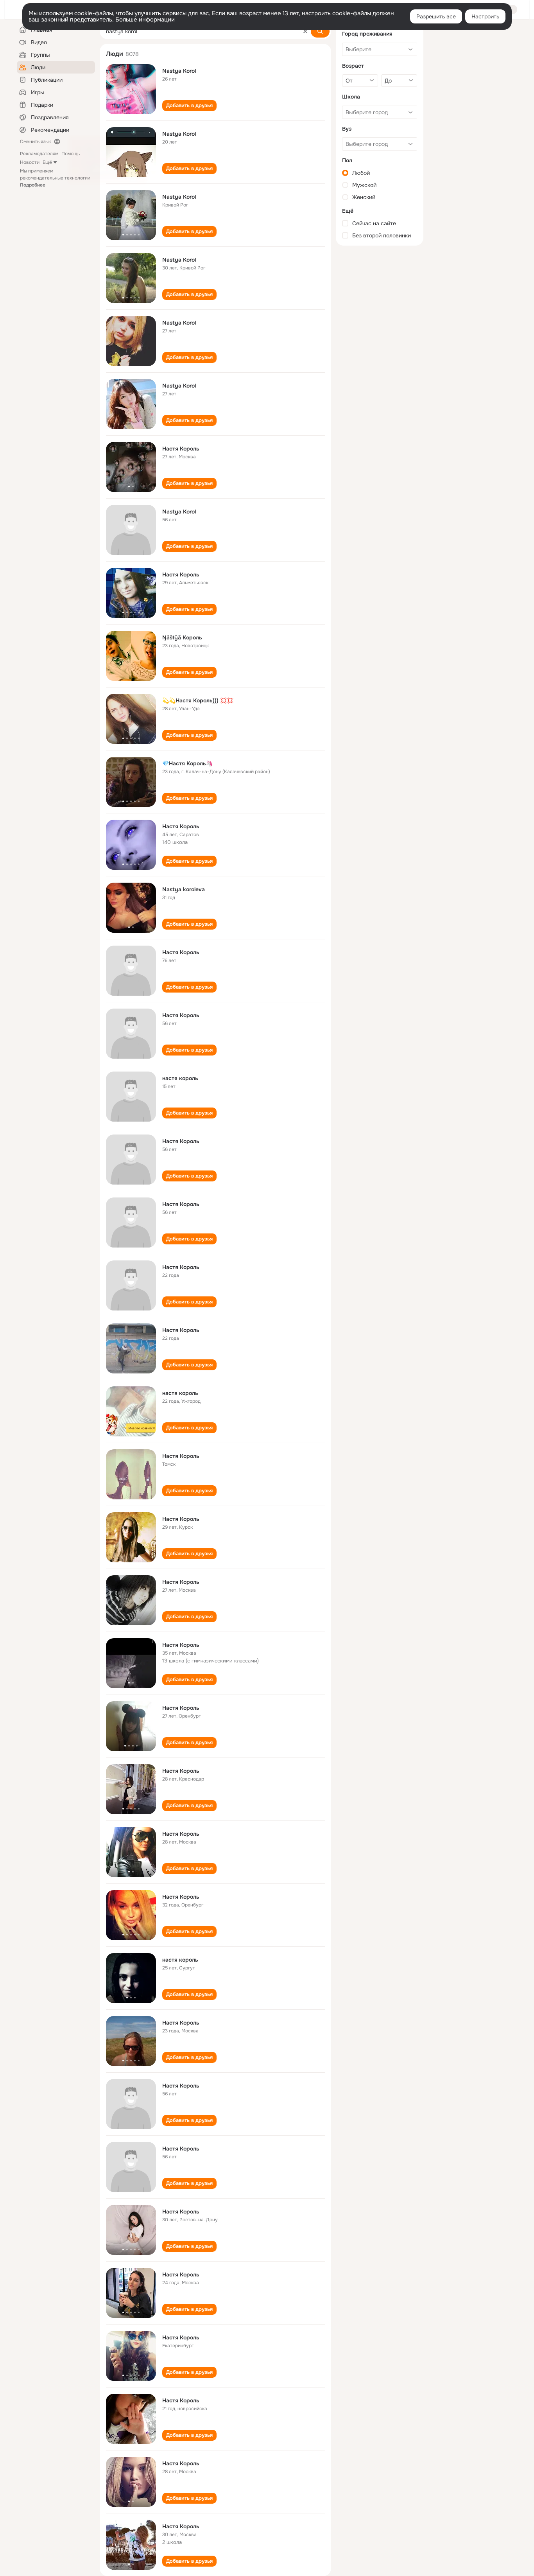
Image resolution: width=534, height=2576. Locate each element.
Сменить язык (35, 142)
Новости (30, 162)
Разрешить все (436, 16)
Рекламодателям (39, 154)
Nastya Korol (179, 71)
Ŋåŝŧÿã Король (182, 637)
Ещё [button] (47, 162)
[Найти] (320, 31)
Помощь (71, 154)
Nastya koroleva (184, 889)
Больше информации (145, 20)
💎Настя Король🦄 (187, 763)
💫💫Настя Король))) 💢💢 (198, 700)
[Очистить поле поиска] (305, 31)
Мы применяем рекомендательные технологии (55, 178)
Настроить (485, 16)
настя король (180, 1078)
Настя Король (181, 449)
